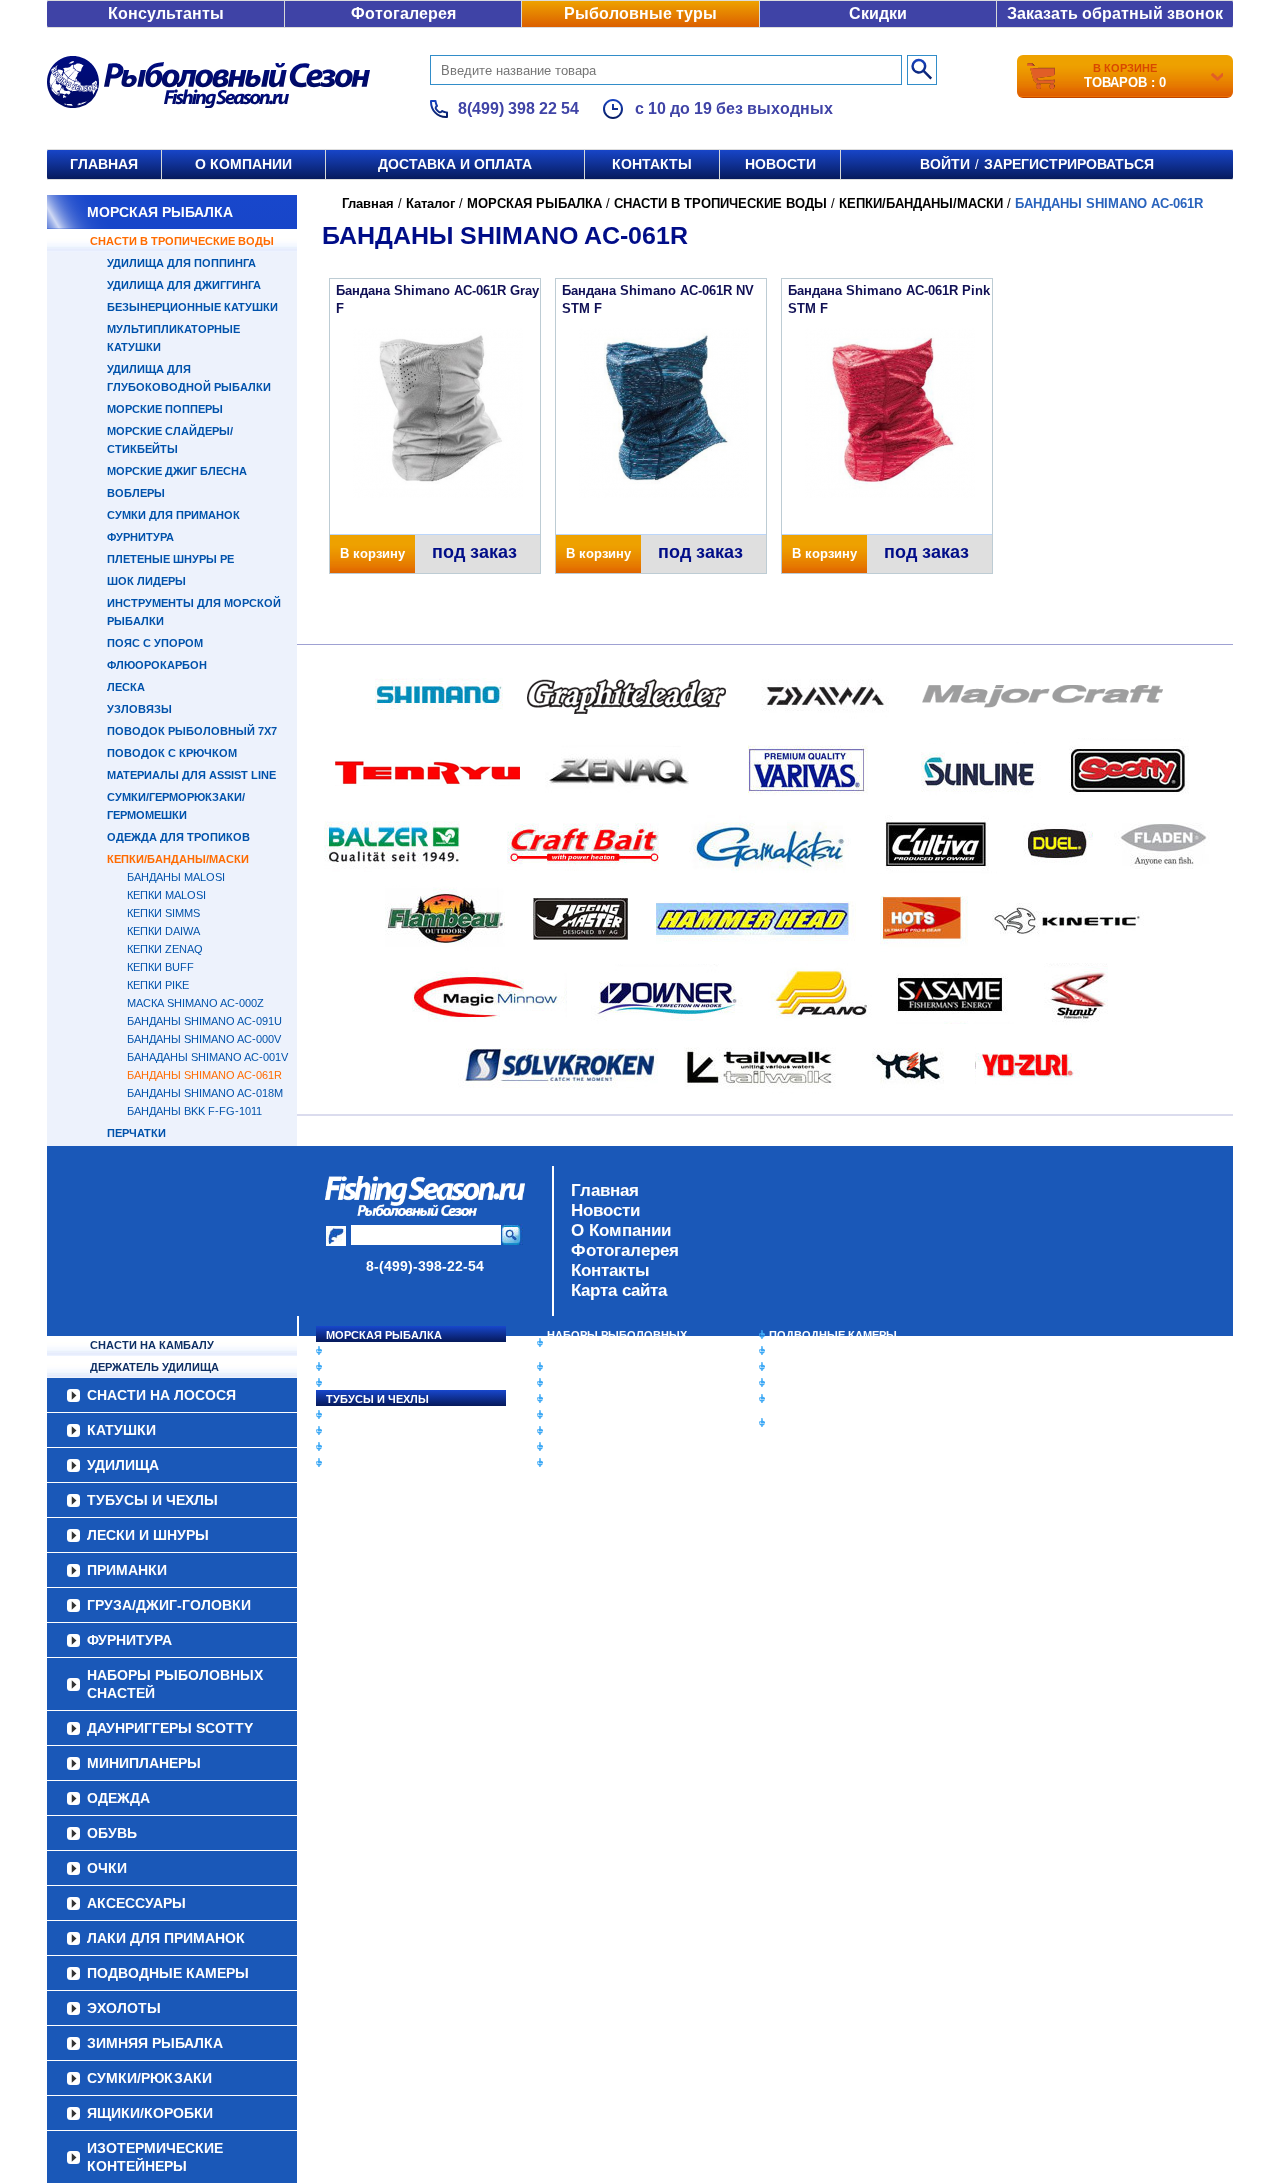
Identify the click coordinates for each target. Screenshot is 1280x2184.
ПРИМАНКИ (357, 1431)
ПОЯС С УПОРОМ (155, 643)
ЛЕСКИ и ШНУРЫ (374, 1415)
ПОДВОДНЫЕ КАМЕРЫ (833, 1335)
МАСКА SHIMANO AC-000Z (195, 1003)
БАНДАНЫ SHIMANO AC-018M (205, 1093)
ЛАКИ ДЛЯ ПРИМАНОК (609, 1463)
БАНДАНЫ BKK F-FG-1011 (194, 1111)
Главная (104, 164)
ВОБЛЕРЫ (136, 493)
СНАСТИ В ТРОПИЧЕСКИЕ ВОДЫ (182, 241)
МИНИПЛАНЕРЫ (592, 1383)
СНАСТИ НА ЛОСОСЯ (385, 1351)
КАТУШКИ (353, 1367)
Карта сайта (619, 1290)
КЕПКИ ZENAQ (165, 949)
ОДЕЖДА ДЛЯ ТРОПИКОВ (178, 837)
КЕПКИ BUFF (160, 967)
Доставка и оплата (455, 164)
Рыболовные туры (640, 13)
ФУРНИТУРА (140, 537)
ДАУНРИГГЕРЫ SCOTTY (612, 1367)
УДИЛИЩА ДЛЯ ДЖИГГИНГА (184, 285)
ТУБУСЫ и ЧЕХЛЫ (377, 1399)
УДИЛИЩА (354, 1383)
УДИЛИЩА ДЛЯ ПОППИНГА (181, 263)
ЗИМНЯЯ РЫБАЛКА (823, 1367)
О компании (243, 164)
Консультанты (166, 13)
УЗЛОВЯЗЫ (139, 709)
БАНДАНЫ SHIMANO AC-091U (204, 1021)
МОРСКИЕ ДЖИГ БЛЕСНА (177, 471)
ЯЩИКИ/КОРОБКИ (819, 1399)
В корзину (372, 553)
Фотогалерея (403, 13)
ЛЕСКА (126, 687)
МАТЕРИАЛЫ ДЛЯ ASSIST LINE (191, 775)
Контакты (652, 164)
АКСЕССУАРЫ (586, 1447)
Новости (780, 164)
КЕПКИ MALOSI (166, 895)
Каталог (430, 203)
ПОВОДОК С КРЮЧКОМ (172, 753)
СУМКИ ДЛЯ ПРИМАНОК (173, 515)
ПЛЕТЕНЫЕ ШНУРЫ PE (170, 559)
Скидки (878, 13)
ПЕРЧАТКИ (136, 1133)
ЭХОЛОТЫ (798, 1351)
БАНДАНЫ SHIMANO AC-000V (204, 1039)
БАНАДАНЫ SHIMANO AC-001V (207, 1057)
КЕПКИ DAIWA (163, 931)
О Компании (621, 1230)
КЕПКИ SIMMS (163, 913)
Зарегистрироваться (1069, 164)
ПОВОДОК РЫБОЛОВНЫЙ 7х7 (192, 731)
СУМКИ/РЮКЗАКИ (817, 1383)
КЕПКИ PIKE (158, 985)
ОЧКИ (563, 1431)
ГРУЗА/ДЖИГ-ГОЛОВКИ (390, 1447)
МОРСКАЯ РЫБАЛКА (160, 212)
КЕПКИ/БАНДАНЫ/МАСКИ (178, 859)
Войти (945, 164)
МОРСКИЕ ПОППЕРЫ (165, 409)
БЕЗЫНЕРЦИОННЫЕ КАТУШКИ (192, 307)
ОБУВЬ (567, 1415)
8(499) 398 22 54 (518, 108)
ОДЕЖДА (572, 1399)
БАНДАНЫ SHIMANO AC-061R (204, 1075)
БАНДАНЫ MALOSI (176, 877)
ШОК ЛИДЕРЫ (146, 581)
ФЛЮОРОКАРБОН (157, 665)
